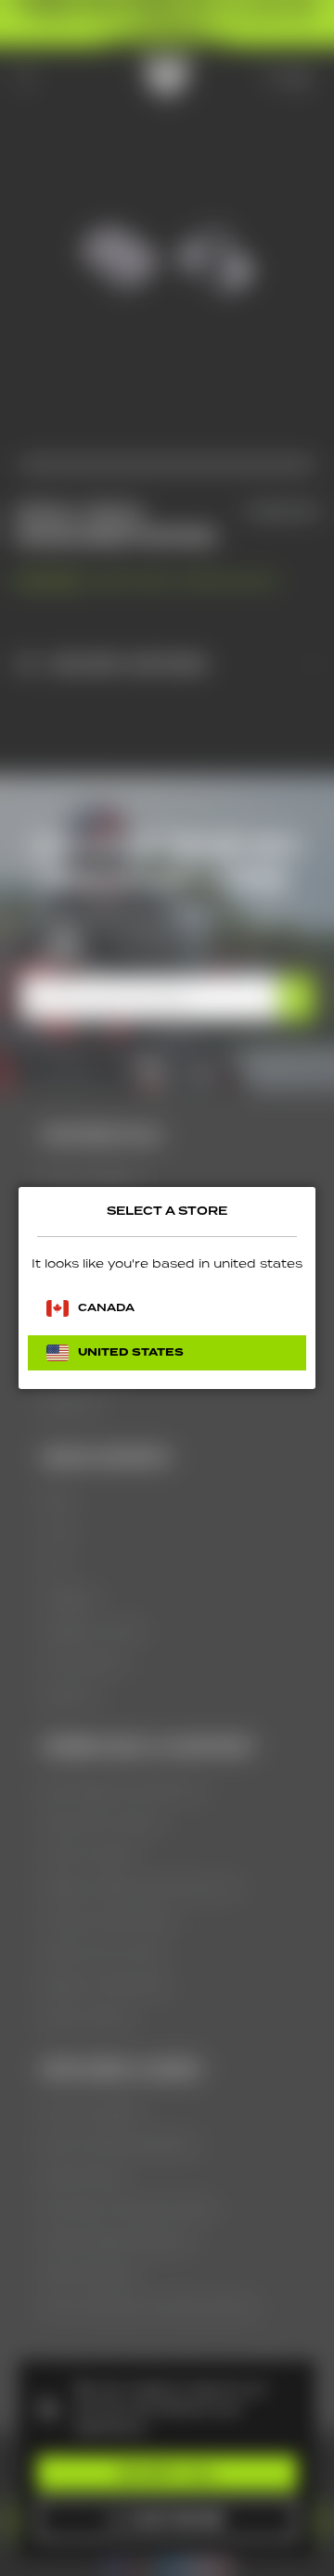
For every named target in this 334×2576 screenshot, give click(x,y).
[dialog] (167, 1288)
